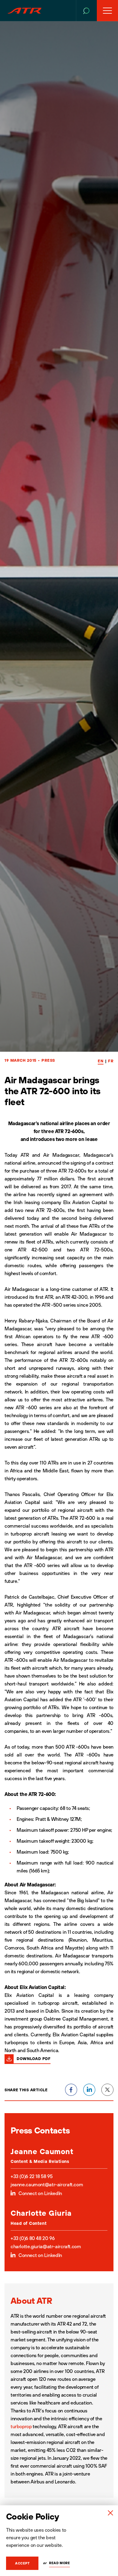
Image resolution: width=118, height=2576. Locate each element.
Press (48, 1060)
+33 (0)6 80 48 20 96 (33, 2238)
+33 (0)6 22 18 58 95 (31, 2176)
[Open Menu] (107, 11)
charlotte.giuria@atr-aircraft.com (46, 2246)
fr (111, 1061)
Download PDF (34, 2058)
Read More (59, 2563)
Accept (22, 2563)
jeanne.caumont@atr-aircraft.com (47, 2184)
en (101, 1061)
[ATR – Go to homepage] (25, 11)
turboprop (21, 2426)
